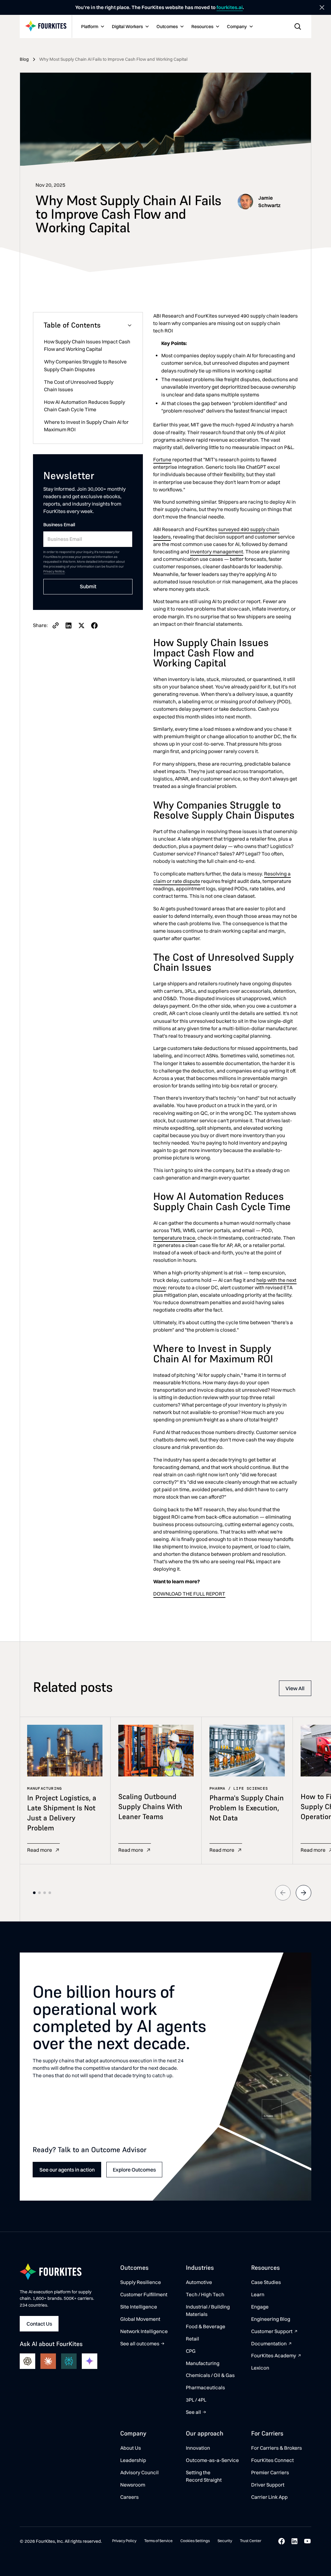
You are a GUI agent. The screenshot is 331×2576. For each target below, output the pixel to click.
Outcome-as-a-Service (212, 2460)
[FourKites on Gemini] (90, 2361)
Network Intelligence (144, 2331)
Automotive (199, 2282)
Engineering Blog (271, 2319)
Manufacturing (203, 2363)
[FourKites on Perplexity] (69, 2361)
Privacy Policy (124, 2541)
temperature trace (174, 1238)
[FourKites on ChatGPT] (27, 2361)
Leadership (133, 2460)
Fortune (162, 460)
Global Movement (140, 2319)
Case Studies (266, 2282)
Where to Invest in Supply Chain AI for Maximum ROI (86, 426)
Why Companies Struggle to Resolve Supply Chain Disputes (85, 365)
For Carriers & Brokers (277, 2448)
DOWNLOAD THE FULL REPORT (189, 1594)
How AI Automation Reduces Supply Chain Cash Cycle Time (85, 406)
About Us (131, 2448)
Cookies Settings (195, 2541)
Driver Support (268, 2485)
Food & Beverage (206, 2326)
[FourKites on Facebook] (282, 2541)
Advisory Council (139, 2472)
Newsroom (133, 2485)
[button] (92, 27)
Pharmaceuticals (205, 2388)
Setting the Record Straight (204, 2476)
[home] (46, 26)
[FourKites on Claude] (48, 2361)
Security (225, 2541)
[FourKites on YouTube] (307, 2541)
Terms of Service (158, 2541)
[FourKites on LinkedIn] (294, 2541)
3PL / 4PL (196, 2400)
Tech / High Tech (205, 2294)
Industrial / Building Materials (208, 2310)
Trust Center (251, 2541)
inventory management (217, 552)
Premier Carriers (270, 2472)
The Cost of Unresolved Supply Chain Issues (79, 386)
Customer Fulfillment (144, 2294)
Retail (192, 2339)
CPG (191, 2351)
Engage (260, 2307)
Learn (258, 2294)
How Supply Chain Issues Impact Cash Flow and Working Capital (87, 345)
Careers (129, 2497)
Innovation (198, 2448)
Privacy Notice (54, 571)
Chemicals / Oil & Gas (210, 2375)
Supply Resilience (141, 2282)
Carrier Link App (269, 2497)
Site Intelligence (139, 2307)
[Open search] (298, 26)
